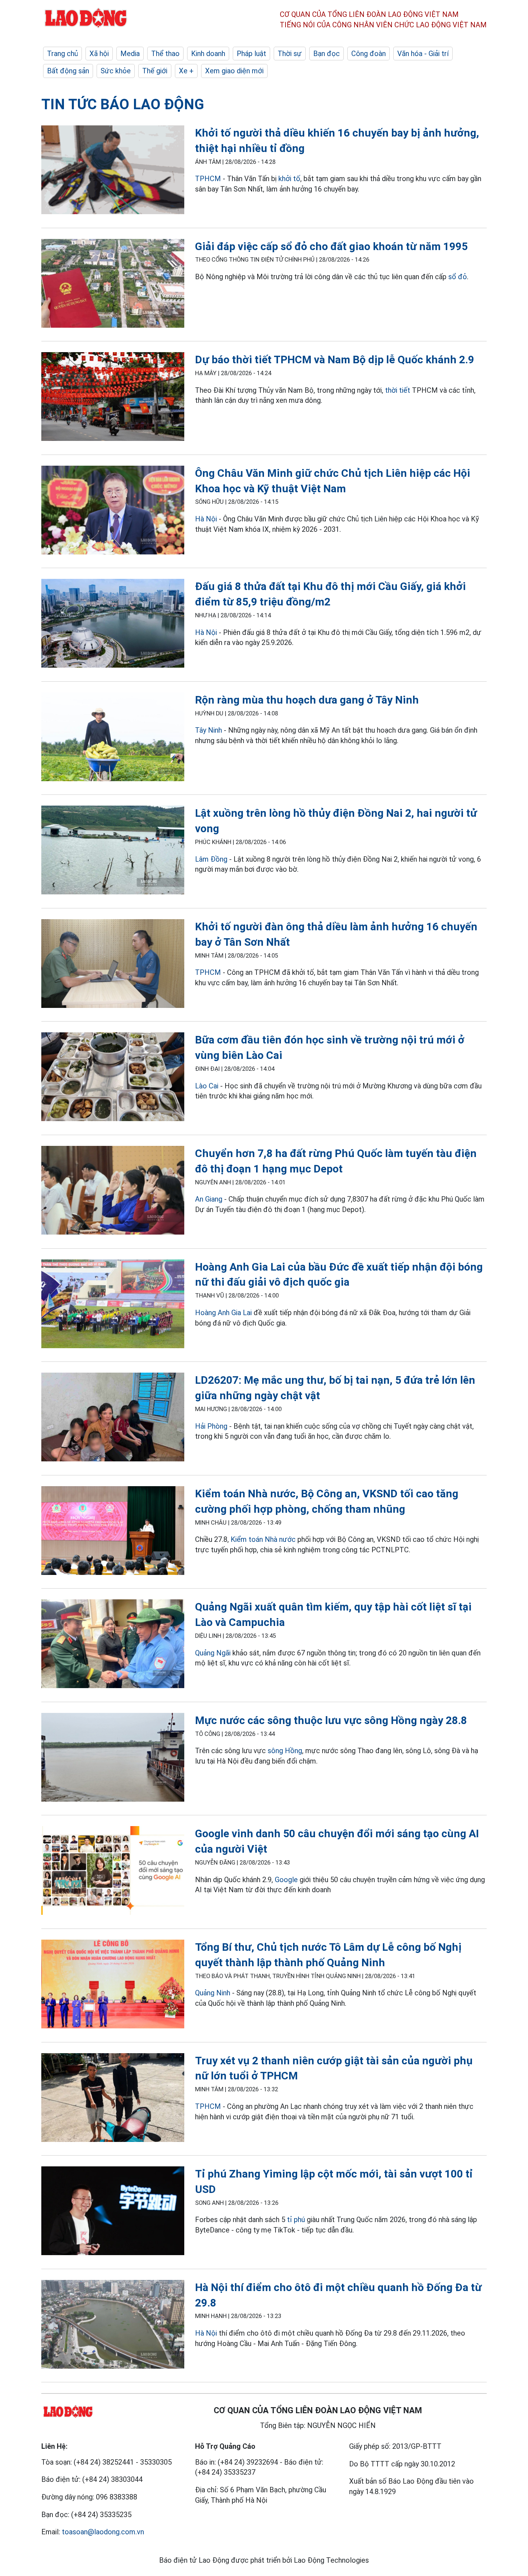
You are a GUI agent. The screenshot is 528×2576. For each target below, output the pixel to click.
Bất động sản (68, 71)
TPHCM (208, 179)
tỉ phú (296, 2220)
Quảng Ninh (214, 1993)
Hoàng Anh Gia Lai (223, 1313)
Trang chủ (62, 54)
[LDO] (113, 171)
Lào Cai (207, 1086)
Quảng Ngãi (213, 1653)
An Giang (209, 1199)
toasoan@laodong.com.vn (103, 2532)
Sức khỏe (116, 71)
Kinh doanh (208, 54)
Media (130, 54)
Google (287, 1880)
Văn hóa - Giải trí (423, 54)
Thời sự (290, 54)
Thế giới (155, 71)
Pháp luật (251, 54)
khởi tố (289, 179)
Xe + (186, 71)
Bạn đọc (326, 54)
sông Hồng (285, 1751)
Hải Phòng (211, 1426)
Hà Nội (206, 519)
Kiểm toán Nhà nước (263, 1539)
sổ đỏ (458, 277)
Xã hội (99, 54)
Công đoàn (369, 54)
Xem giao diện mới (234, 71)
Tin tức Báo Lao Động (123, 104)
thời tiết (398, 390)
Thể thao (165, 54)
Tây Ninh (209, 730)
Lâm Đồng (211, 859)
